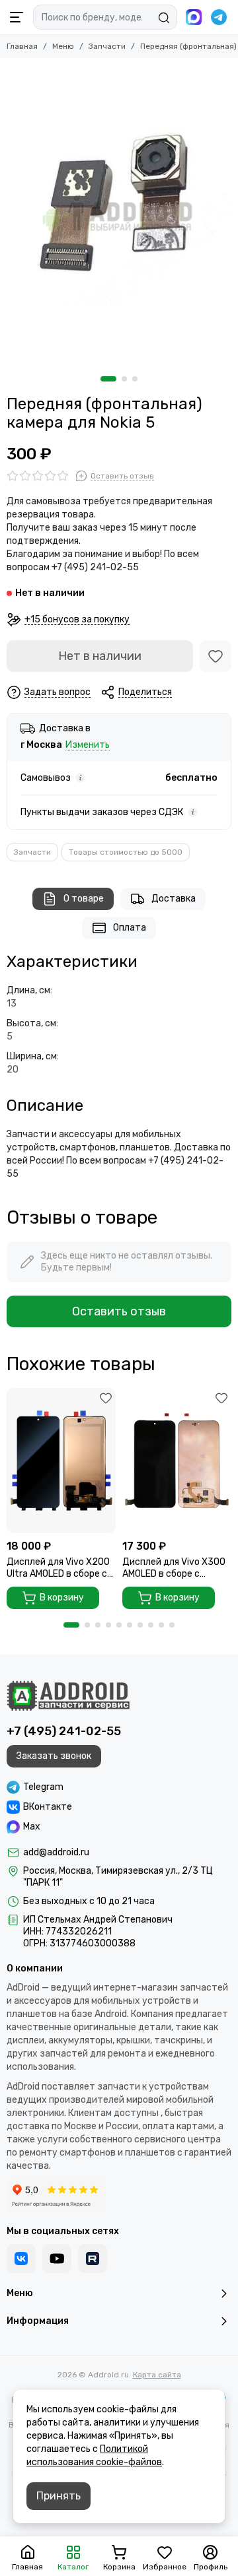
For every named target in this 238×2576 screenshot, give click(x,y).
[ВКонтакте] (21, 2259)
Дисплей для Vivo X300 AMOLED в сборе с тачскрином (174, 1568)
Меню (63, 46)
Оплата (130, 928)
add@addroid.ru (56, 1852)
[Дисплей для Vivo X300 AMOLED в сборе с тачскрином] (177, 1460)
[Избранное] (216, 656)
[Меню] (17, 17)
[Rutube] (93, 2259)
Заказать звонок (54, 1756)
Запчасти (107, 46)
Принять (59, 2496)
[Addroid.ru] (68, 1696)
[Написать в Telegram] (219, 17)
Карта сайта (157, 2375)
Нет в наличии (100, 656)
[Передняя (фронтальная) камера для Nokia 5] (119, 214)
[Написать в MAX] (194, 17)
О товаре (84, 899)
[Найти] (164, 18)
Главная (22, 46)
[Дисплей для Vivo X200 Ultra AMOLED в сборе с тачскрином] (61, 1460)
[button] (108, 379)
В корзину (62, 1598)
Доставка (174, 899)
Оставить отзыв (119, 1311)
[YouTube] (57, 2259)
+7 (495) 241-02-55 (64, 1731)
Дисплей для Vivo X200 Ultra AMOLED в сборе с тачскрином (58, 1568)
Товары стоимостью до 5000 (126, 852)
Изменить (88, 745)
